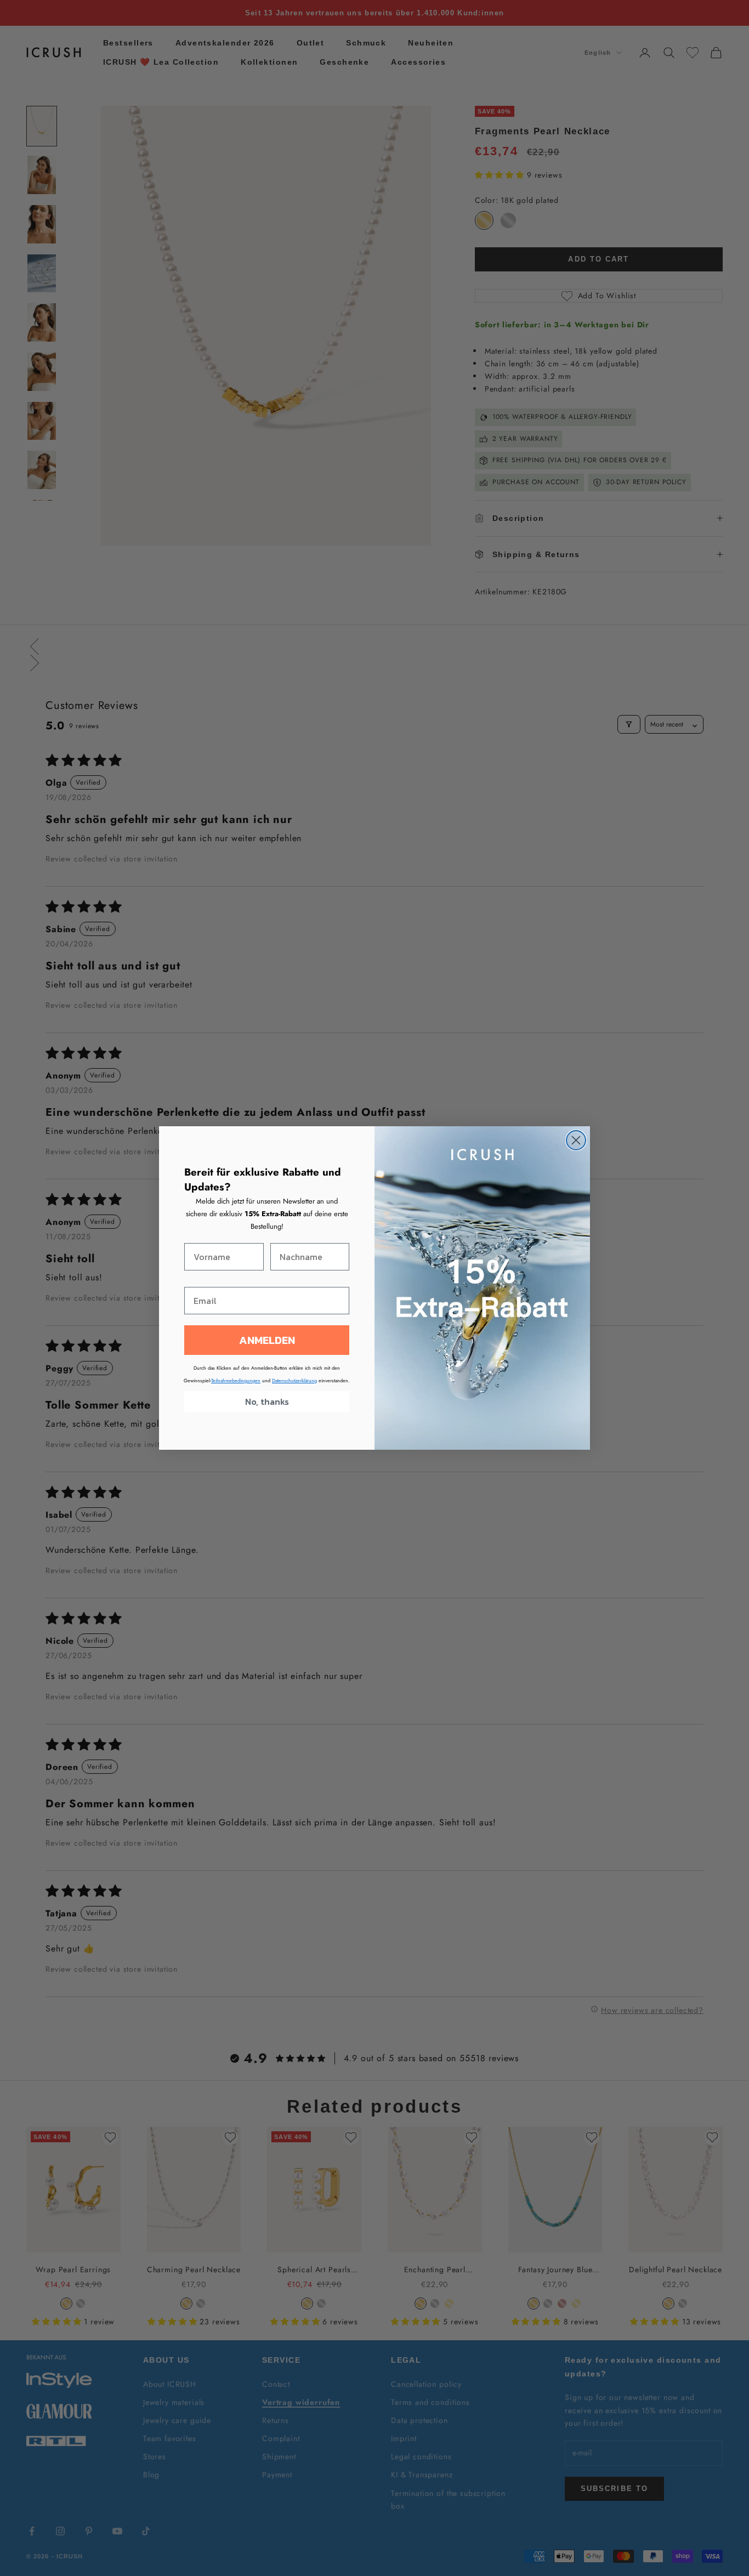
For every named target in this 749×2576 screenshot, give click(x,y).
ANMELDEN (267, 1340)
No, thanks (267, 1402)
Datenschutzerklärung (294, 1380)
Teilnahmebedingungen (236, 1380)
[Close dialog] (576, 1140)
